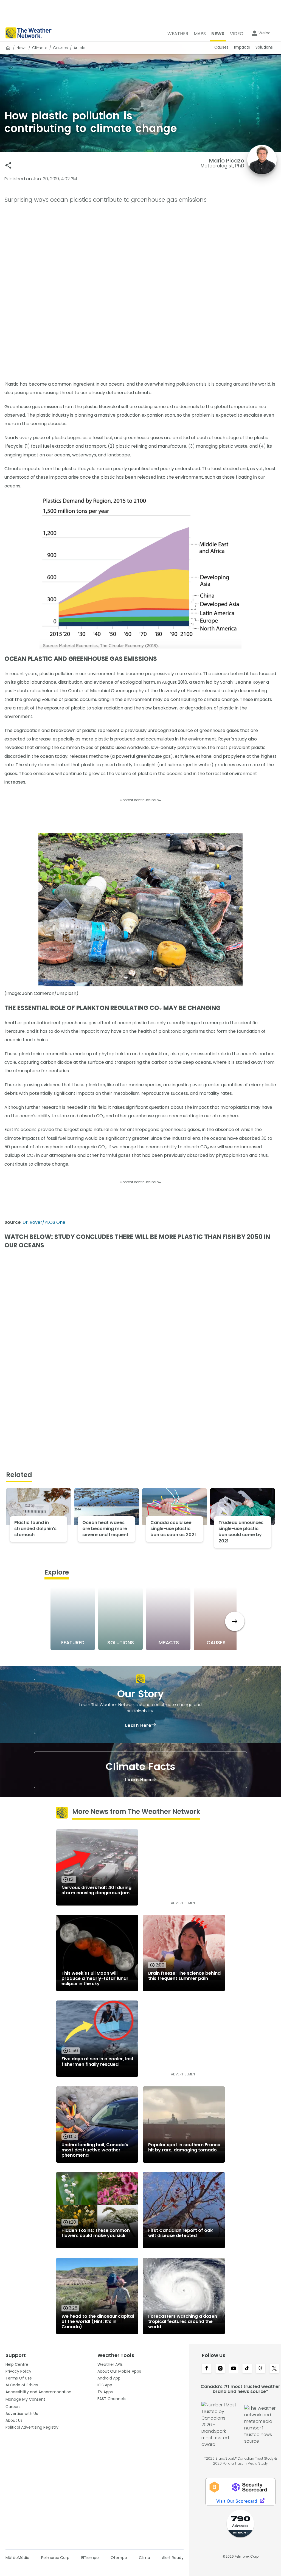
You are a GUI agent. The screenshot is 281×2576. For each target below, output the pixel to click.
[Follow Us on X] (274, 2369)
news (22, 48)
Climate (40, 48)
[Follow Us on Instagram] (220, 2369)
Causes (61, 48)
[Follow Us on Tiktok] (247, 2369)
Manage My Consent (25, 2399)
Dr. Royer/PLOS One (44, 1222)
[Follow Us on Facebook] (206, 2369)
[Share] (8, 165)
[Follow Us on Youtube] (234, 2369)
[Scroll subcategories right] (235, 1621)
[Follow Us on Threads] (261, 2369)
